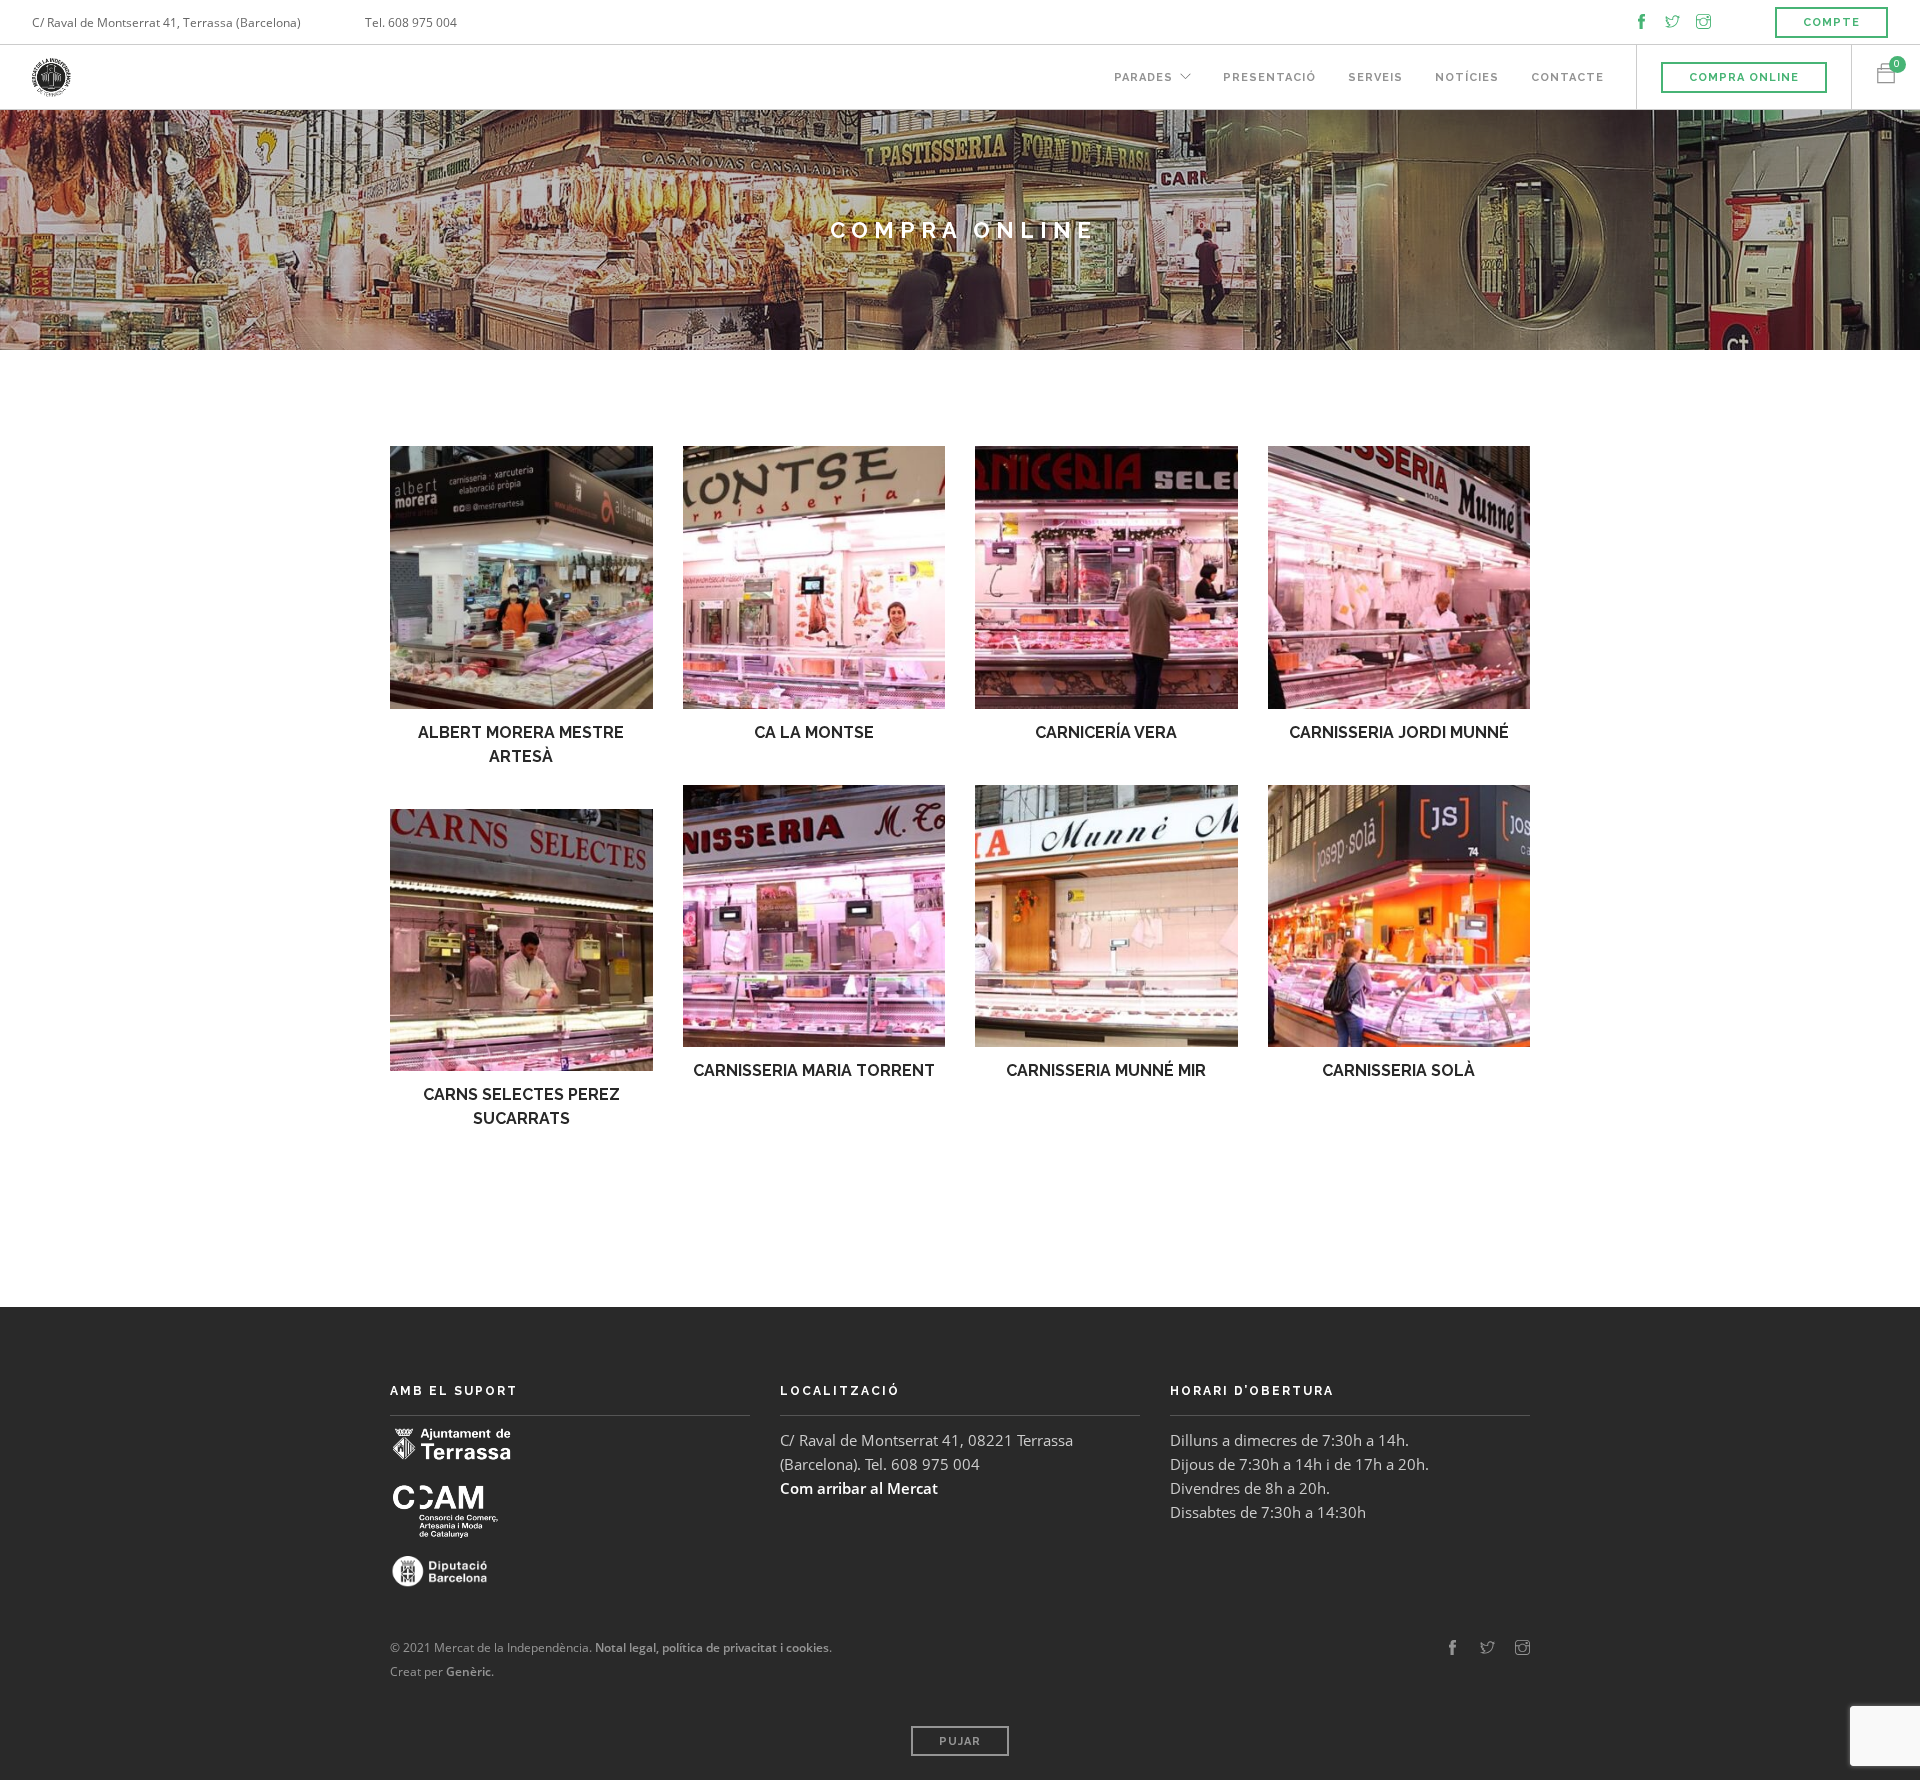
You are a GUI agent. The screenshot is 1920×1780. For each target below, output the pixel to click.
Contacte (1567, 77)
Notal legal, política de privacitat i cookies (712, 1647)
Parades (1143, 77)
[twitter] (1672, 21)
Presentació (1269, 77)
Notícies (1467, 77)
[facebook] (1641, 21)
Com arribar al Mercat (859, 1488)
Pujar (960, 1741)
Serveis (1375, 77)
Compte (1831, 22)
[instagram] (1703, 21)
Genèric (468, 1671)
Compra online (1744, 77)
